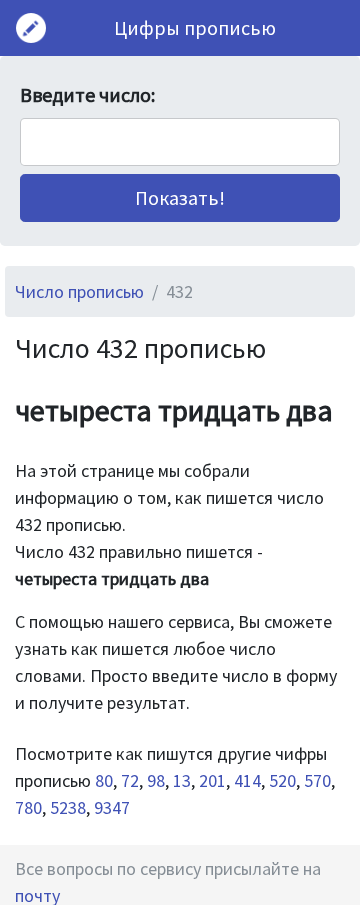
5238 (68, 807)
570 (317, 780)
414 (247, 780)
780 (28, 807)
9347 (112, 807)
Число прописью (79, 291)
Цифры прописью (195, 27)
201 (212, 780)
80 (104, 780)
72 (130, 780)
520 (282, 780)
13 (182, 780)
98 (156, 780)
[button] (180, 198)
